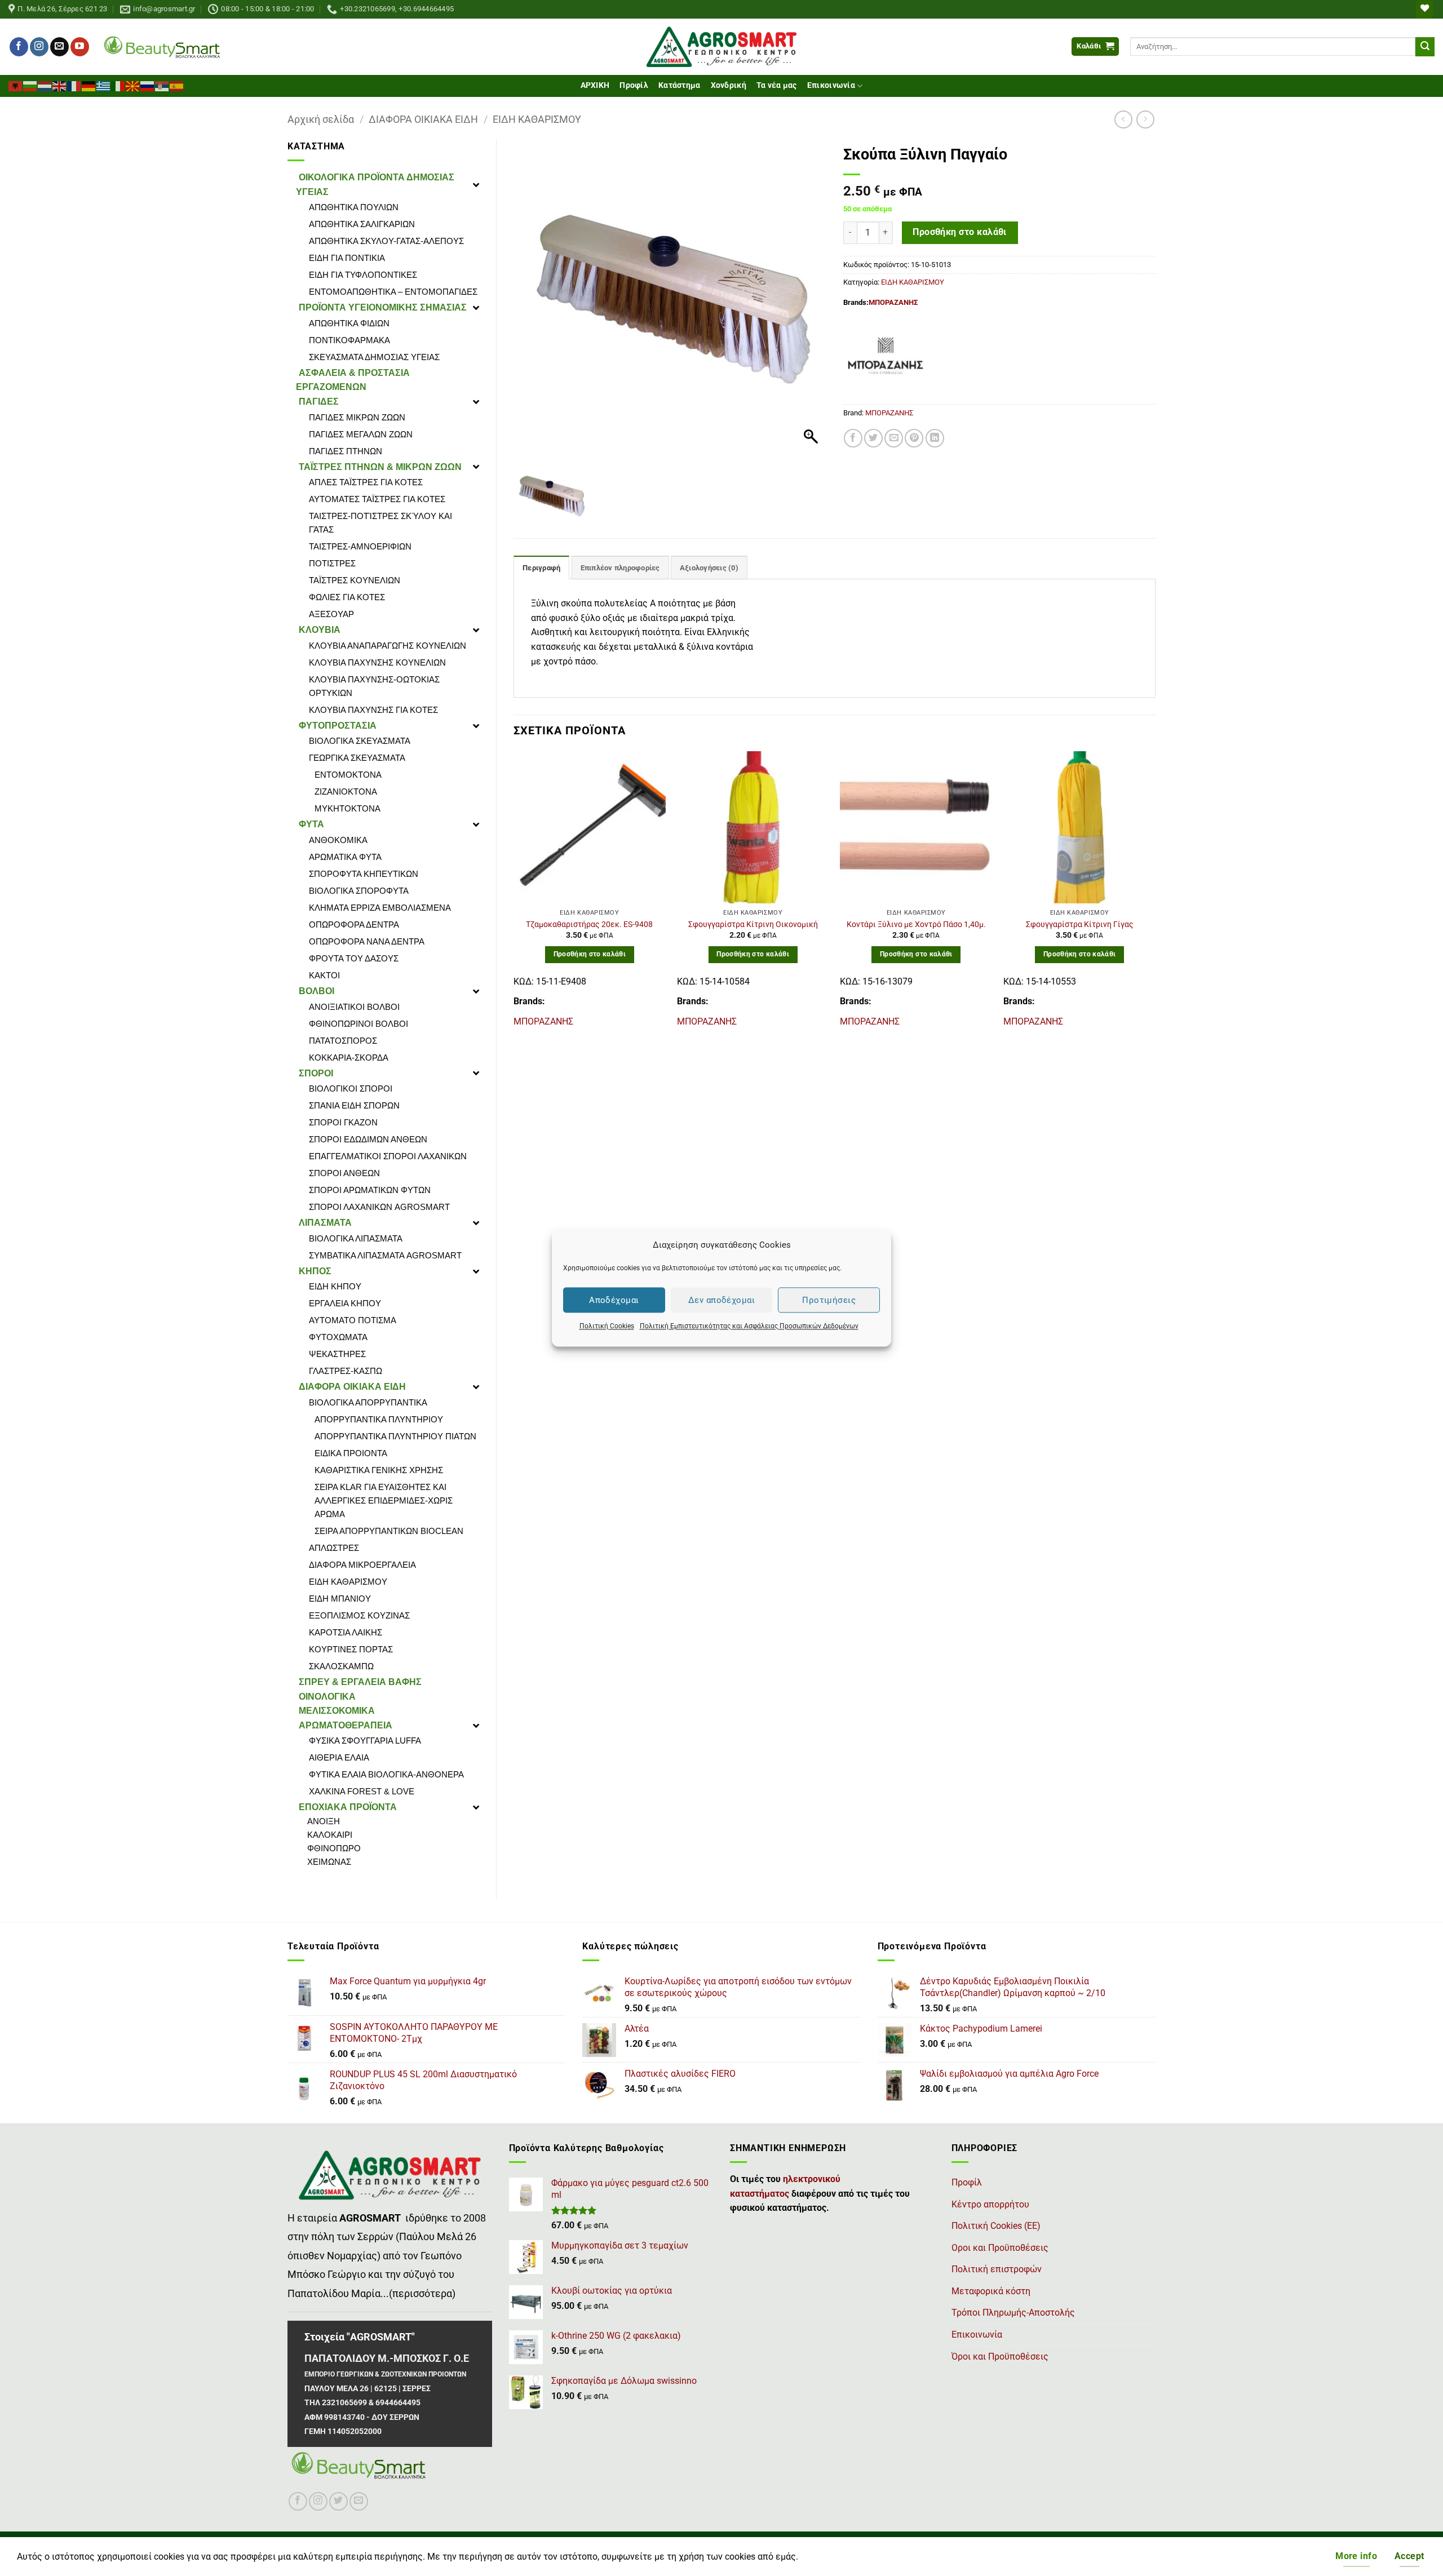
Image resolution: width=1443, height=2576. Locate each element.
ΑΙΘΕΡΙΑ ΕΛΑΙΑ (339, 1757)
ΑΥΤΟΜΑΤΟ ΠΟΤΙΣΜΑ (353, 1320)
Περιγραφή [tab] (541, 568)
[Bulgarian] (30, 85)
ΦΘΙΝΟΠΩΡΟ (334, 1848)
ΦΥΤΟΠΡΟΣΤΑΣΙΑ (338, 726)
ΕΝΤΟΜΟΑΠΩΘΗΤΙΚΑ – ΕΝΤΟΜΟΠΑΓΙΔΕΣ (393, 292)
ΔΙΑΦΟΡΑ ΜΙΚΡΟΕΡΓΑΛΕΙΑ (362, 1565)
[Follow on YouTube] (80, 47)
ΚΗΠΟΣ (315, 1271)
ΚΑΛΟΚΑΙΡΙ (330, 1835)
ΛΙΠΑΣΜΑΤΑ (325, 1223)
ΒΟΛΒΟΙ (317, 991)
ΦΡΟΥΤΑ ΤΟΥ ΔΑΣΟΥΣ (354, 958)
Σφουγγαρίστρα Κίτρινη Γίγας (1080, 925)
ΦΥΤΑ (311, 824)
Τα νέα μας (777, 85)
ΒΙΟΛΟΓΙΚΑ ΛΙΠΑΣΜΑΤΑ (356, 1238)
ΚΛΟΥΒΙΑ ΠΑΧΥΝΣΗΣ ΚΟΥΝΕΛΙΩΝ (377, 662)
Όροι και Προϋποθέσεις (1000, 2356)
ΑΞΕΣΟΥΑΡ (331, 614)
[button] (1095, 46)
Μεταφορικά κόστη (991, 2291)
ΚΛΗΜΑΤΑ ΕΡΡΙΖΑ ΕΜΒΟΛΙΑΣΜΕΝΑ (380, 908)
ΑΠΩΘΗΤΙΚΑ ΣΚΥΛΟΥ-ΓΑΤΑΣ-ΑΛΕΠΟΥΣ (386, 241)
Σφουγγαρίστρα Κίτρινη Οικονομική (753, 925)
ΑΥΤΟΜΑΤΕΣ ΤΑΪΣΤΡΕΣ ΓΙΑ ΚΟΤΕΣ (377, 499)
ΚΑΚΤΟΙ (324, 975)
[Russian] (148, 85)
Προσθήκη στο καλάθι (960, 232)
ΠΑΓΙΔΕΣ (319, 402)
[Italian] (118, 85)
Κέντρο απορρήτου (990, 2204)
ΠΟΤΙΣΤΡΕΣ (332, 563)
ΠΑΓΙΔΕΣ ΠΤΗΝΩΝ (346, 451)
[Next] (1155, 894)
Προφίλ (634, 85)
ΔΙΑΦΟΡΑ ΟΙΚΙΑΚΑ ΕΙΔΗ (423, 119)
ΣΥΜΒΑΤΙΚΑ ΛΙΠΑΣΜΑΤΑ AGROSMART (385, 1255)
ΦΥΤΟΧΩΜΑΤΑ (338, 1337)
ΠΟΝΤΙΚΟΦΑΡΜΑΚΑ (349, 340)
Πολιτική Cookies (607, 1326)
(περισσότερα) (422, 2294)
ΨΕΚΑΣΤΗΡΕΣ (337, 1354)
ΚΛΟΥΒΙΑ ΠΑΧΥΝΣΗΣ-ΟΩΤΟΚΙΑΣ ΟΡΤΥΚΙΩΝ (374, 686)
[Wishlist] (1424, 9)
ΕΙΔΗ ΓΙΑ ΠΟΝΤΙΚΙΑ (347, 258)
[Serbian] (162, 85)
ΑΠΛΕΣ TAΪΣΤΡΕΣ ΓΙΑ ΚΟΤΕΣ (366, 482)
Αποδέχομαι (614, 1300)
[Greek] (104, 85)
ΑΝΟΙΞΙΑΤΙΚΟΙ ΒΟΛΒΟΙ (354, 1007)
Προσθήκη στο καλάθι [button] (590, 954)
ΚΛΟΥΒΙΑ (320, 630)
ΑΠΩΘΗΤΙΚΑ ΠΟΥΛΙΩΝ (354, 207)
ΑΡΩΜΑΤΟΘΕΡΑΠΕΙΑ (346, 1725)
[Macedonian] (133, 85)
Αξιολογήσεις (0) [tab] (709, 568)
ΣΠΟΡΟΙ (316, 1073)
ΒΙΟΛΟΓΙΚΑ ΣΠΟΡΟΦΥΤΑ (359, 891)
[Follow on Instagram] (39, 47)
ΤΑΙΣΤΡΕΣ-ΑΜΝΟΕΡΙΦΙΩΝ (360, 546)
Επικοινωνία (831, 85)
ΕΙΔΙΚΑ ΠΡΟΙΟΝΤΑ (351, 1453)
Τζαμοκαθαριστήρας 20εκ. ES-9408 (589, 925)
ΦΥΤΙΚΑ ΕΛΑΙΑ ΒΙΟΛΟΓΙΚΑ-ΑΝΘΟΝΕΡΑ (386, 1774)
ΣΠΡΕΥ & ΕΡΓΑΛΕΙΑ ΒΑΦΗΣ (360, 1682)
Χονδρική (729, 85)
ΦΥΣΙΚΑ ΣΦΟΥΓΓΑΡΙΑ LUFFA (365, 1741)
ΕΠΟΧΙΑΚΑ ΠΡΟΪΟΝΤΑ (348, 1807)
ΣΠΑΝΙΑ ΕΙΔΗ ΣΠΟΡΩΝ (354, 1105)
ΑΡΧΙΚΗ (595, 85)
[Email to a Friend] (894, 438)
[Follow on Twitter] (338, 2501)
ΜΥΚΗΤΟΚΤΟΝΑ (348, 808)
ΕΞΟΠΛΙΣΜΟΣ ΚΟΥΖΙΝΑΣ (359, 1615)
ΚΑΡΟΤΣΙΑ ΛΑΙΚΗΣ (346, 1632)
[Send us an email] (59, 47)
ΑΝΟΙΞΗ (324, 1821)
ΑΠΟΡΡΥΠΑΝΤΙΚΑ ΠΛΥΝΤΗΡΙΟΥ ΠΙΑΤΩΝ (395, 1436)
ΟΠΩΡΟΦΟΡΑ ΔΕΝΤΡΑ (354, 925)
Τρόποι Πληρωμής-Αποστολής (1013, 2313)
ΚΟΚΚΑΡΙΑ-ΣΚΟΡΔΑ (349, 1058)
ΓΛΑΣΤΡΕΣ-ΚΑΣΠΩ (346, 1371)
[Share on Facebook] (853, 438)
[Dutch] (45, 85)
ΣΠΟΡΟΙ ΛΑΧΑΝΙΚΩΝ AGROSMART (379, 1207)
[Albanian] (16, 85)
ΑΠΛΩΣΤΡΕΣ (334, 1548)
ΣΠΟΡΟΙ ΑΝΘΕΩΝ (344, 1173)
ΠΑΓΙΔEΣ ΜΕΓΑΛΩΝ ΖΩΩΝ (361, 434)
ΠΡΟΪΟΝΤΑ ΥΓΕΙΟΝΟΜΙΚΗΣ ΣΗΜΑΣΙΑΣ (383, 307)
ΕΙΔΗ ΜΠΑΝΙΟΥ (340, 1599)
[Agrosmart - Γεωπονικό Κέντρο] (722, 47)
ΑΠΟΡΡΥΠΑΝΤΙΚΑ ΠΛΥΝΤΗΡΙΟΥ (379, 1419)
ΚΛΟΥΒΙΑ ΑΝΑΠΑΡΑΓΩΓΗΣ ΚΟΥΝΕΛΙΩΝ (388, 646)
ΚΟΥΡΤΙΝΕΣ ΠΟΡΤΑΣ (351, 1649)
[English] (60, 85)
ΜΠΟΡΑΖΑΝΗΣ (893, 302)
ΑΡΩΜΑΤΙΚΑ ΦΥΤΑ (345, 857)
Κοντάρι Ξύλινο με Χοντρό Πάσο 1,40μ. (916, 925)
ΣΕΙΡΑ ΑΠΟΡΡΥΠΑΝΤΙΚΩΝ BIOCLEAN (389, 1531)
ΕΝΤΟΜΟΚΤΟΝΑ (348, 775)
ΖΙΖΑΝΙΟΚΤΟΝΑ (346, 792)
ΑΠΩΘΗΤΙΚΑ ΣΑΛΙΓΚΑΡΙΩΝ (362, 224)
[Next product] (1123, 119)
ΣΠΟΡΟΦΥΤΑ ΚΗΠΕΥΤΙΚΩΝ (364, 874)
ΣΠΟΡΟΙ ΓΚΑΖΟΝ (343, 1122)
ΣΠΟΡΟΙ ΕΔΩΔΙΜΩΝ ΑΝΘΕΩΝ (368, 1139)
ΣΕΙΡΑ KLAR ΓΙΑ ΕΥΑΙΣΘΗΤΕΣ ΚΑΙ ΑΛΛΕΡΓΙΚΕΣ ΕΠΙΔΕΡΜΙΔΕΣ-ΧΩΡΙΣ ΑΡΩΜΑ (384, 1500)
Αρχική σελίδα (321, 119)
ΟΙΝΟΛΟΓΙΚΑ (327, 1697)
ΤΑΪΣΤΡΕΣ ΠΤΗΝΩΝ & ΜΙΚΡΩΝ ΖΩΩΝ (380, 467)
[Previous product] (1145, 119)
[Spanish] (177, 85)
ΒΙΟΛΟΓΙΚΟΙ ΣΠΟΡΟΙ (351, 1089)
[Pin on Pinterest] (914, 438)
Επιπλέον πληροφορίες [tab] (620, 568)
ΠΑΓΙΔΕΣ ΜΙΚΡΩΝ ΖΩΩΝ (357, 417)
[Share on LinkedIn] (935, 438)
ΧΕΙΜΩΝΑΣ (329, 1862)
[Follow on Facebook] (19, 47)
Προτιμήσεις (829, 1300)
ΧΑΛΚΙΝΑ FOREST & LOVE (362, 1791)
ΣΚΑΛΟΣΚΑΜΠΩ (341, 1666)
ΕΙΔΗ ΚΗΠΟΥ (335, 1286)
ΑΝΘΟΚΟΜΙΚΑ (338, 840)
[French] (74, 85)
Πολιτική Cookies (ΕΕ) (996, 2226)
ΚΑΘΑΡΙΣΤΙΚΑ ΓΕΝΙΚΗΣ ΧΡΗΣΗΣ (379, 1470)
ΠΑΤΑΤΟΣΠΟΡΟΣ (343, 1041)
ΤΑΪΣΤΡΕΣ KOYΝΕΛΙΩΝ (355, 580)
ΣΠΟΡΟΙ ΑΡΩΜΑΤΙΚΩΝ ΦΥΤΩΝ (370, 1190)
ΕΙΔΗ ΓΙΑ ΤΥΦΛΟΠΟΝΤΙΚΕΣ (363, 275)
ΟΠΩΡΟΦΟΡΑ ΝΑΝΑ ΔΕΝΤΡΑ (367, 941)
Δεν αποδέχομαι (721, 1300)
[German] (89, 85)
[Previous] (514, 894)
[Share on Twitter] (873, 438)
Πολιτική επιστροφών (997, 2269)
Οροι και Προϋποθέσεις (1000, 2248)
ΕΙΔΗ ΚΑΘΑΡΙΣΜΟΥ (537, 119)
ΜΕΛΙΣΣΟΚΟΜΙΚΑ (337, 1711)
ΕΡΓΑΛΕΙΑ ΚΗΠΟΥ (345, 1303)
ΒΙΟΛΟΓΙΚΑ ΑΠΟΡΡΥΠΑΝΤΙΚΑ (368, 1402)
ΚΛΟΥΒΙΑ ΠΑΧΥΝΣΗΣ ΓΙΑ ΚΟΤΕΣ (373, 710)
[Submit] (1425, 47)
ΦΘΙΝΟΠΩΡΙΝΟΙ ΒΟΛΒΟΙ (358, 1024)
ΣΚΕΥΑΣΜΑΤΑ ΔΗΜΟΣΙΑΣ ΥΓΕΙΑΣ (374, 357)
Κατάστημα (680, 85)
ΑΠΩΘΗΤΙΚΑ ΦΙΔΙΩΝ (349, 323)
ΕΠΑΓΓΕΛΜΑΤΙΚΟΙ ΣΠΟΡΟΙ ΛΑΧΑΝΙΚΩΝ (388, 1156)
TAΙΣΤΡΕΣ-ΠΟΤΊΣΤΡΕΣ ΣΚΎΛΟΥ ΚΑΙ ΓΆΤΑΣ (380, 523)
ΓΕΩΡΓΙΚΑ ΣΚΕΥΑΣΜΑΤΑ (357, 758)
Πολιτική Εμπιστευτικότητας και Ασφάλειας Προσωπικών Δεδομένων (749, 1326)
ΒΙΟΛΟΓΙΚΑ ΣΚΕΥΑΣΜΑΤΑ (360, 741)
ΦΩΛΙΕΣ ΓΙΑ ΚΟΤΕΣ (347, 597)
